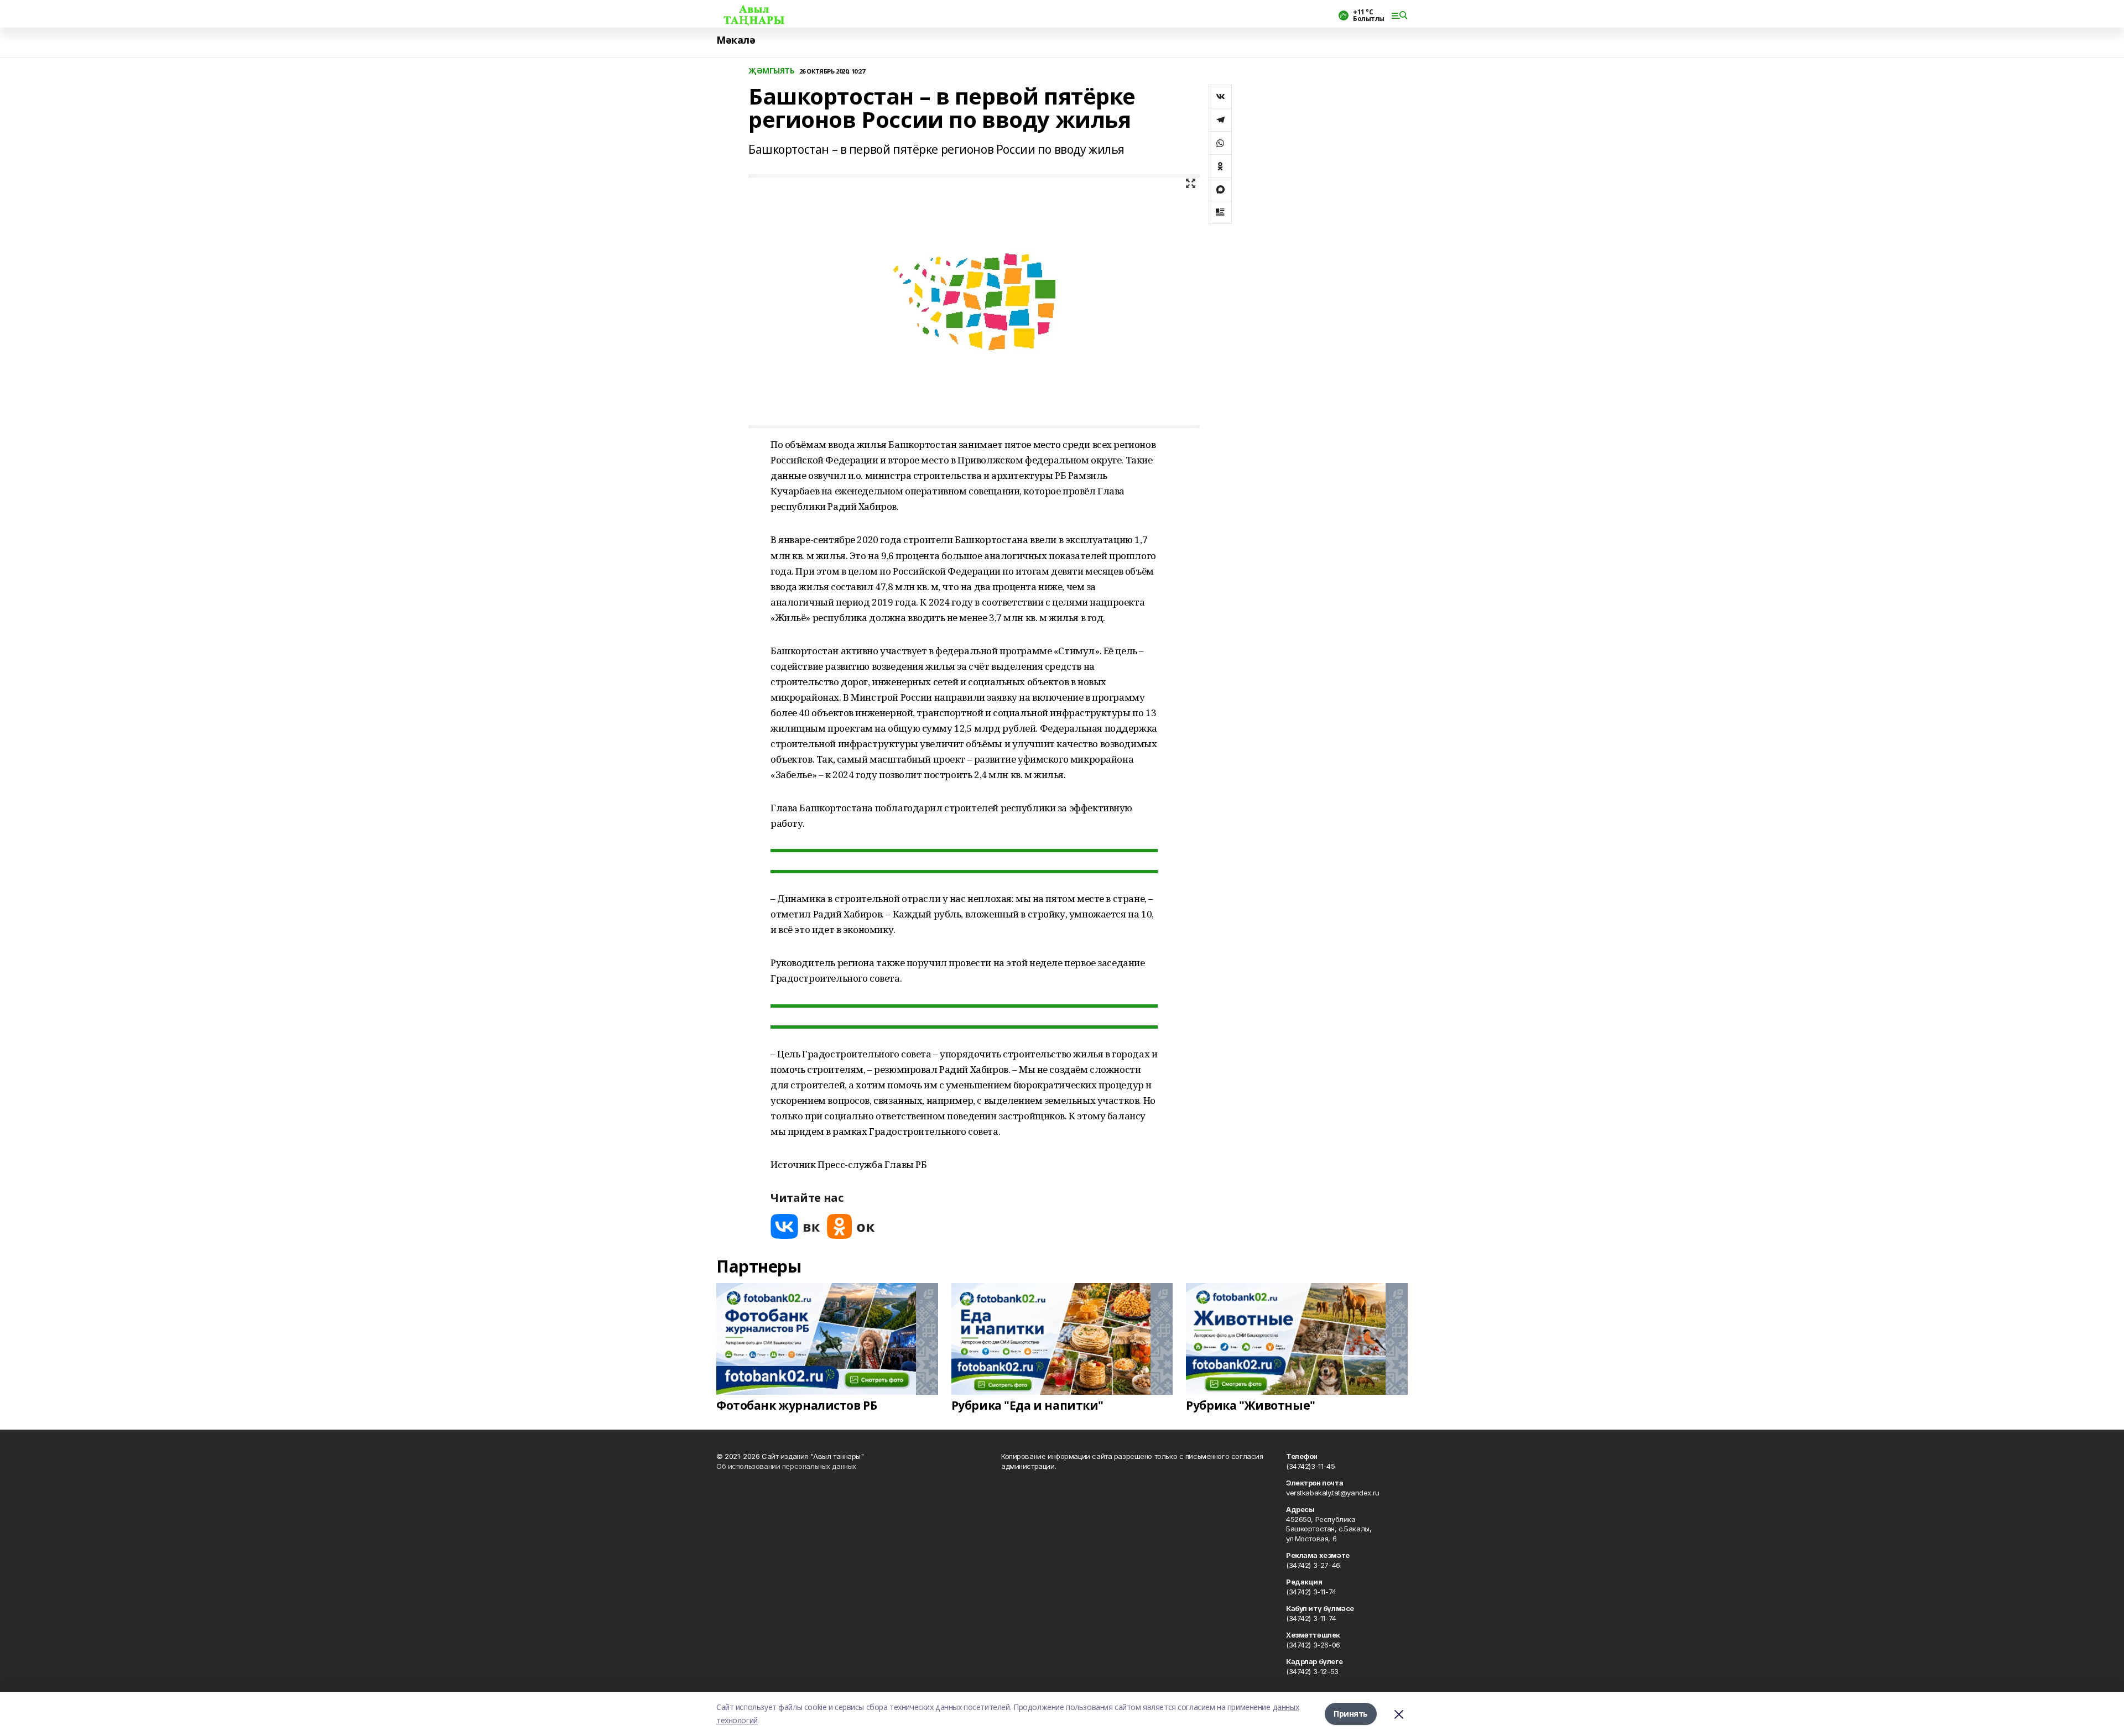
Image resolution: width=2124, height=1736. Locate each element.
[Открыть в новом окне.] (795, 1226)
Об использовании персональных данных (786, 1466)
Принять (1351, 1714)
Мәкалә (736, 40)
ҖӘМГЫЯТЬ (772, 71)
